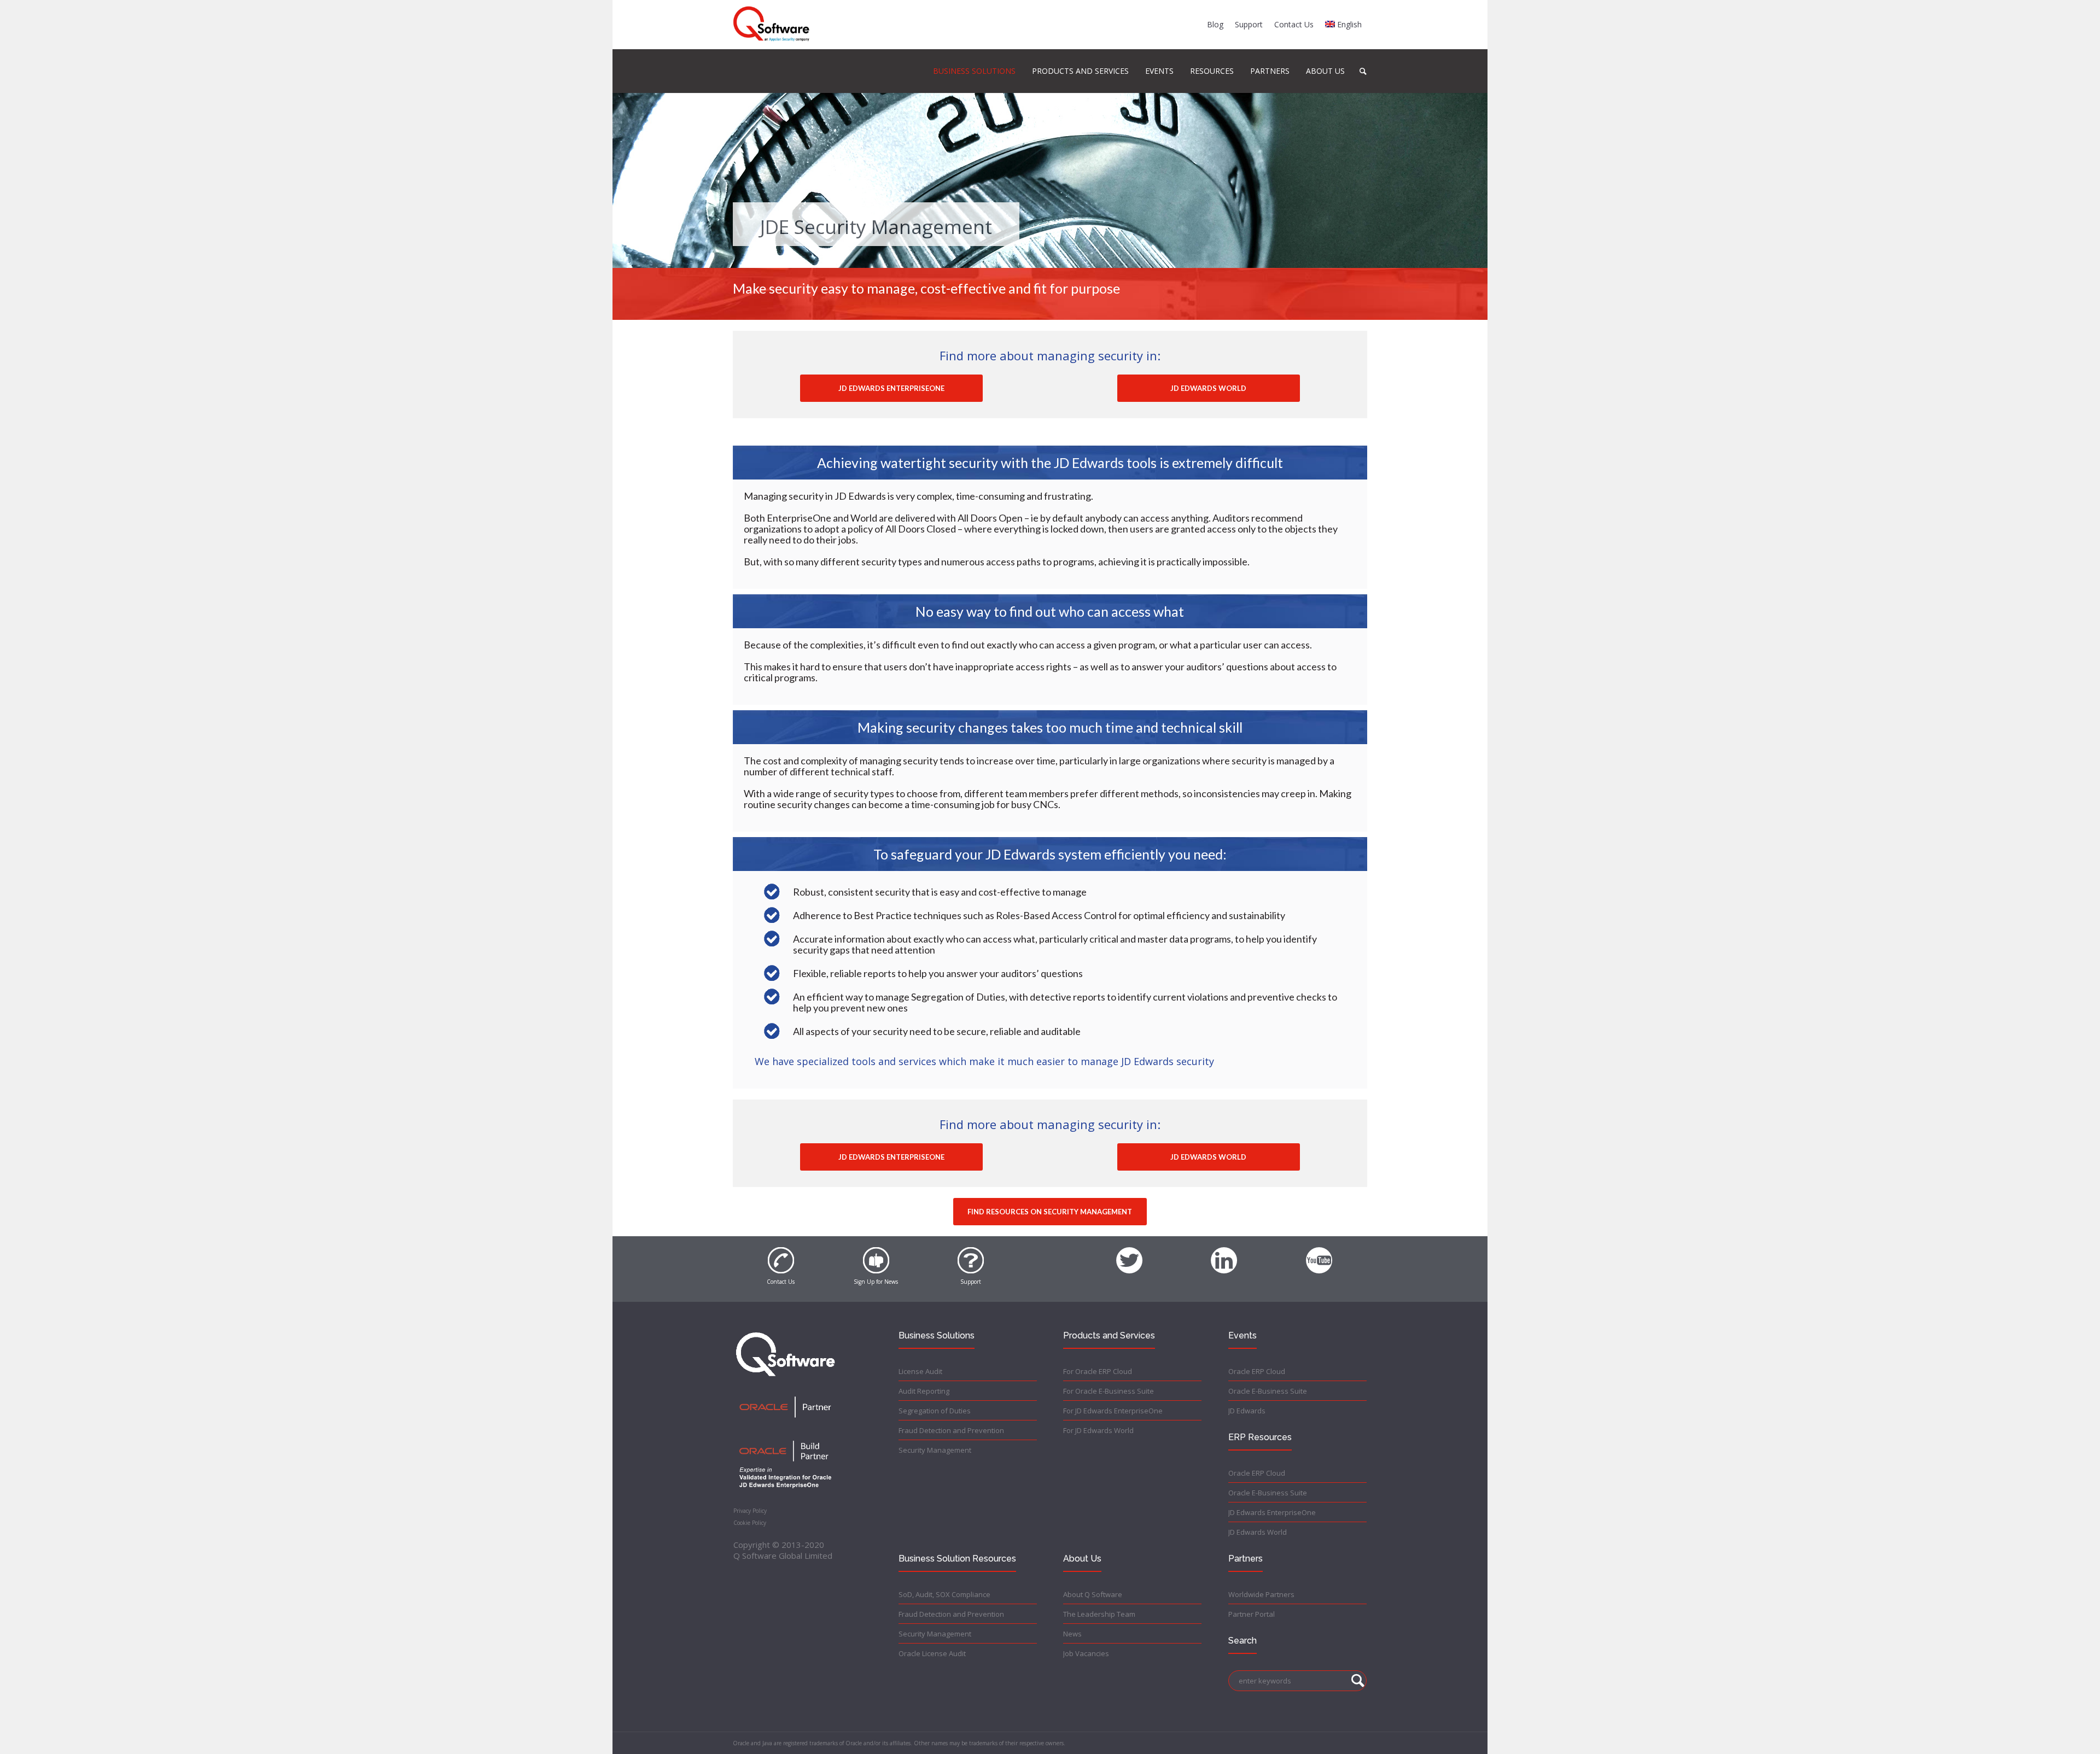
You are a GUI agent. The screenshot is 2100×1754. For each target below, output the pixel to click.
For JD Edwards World (1098, 1430)
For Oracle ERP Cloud (1098, 1371)
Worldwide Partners (1261, 1594)
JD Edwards (1247, 1411)
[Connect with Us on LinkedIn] (1224, 1254)
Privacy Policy (750, 1511)
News (1072, 1634)
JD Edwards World (1258, 1532)
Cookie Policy (750, 1523)
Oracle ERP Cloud (1257, 1371)
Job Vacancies (1086, 1653)
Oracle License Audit (932, 1653)
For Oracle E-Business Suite (1109, 1391)
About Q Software (1093, 1594)
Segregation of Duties (935, 1411)
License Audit (920, 1371)
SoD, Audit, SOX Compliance (944, 1594)
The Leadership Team (1099, 1614)
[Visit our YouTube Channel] (1319, 1254)
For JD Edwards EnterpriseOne (1113, 1411)
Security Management (935, 1450)
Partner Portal (1252, 1614)
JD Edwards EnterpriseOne (1272, 1512)
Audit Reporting (924, 1391)
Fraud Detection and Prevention (951, 1430)
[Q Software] (771, 24)
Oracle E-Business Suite (1268, 1391)
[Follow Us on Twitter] (1129, 1254)
